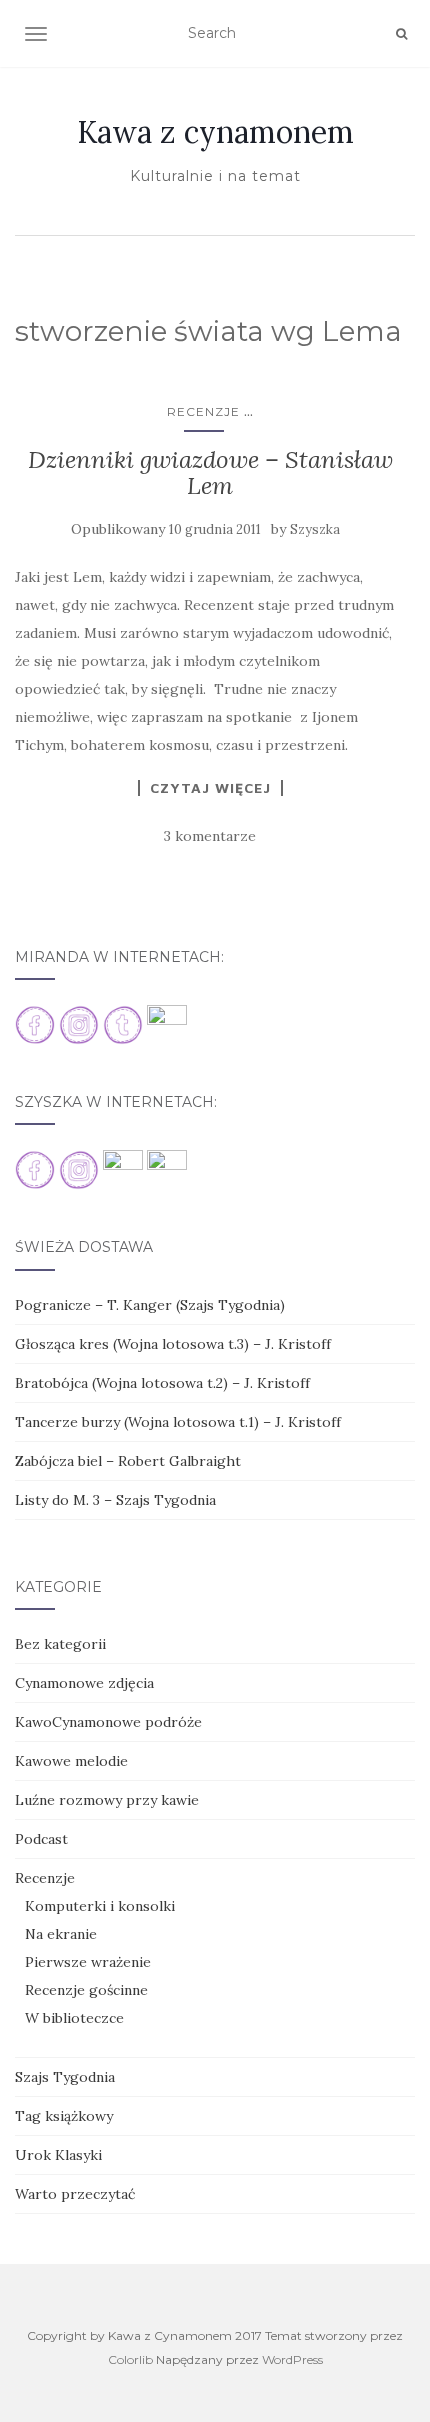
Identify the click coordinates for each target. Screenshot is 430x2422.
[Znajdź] (401, 34)
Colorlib (130, 2359)
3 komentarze (210, 836)
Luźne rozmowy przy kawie (107, 1800)
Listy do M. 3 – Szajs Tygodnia (115, 1500)
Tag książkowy (64, 2116)
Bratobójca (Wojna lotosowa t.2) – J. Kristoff (162, 1383)
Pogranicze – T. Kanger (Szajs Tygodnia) (150, 1305)
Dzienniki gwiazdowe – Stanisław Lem (210, 472)
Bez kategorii (60, 1644)
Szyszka (315, 529)
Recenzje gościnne (86, 1990)
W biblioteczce (74, 2018)
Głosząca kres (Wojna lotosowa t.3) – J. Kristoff (173, 1344)
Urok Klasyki (58, 2155)
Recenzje (203, 411)
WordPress (292, 2359)
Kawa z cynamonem (215, 132)
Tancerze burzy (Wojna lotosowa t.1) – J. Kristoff (178, 1422)
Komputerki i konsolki (100, 1906)
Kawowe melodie (71, 1761)
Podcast (41, 1839)
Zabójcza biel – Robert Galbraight (128, 1461)
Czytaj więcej (210, 788)
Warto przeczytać (75, 2194)
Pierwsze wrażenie (88, 1962)
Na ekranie (61, 1934)
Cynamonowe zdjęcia (84, 1683)
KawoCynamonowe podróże (108, 1722)
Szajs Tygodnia (65, 2077)
